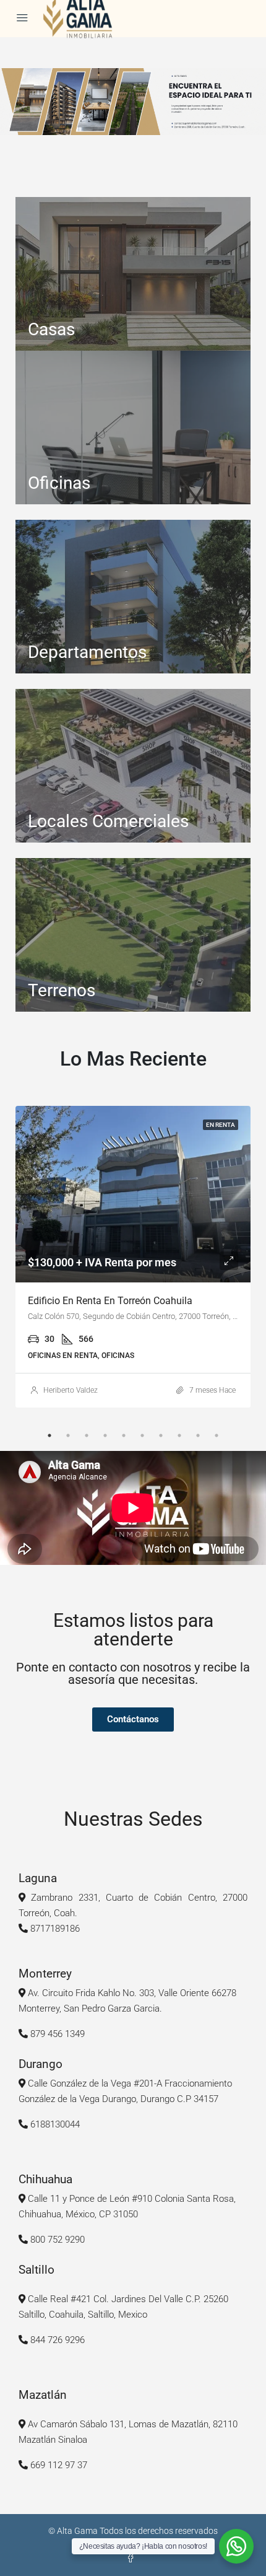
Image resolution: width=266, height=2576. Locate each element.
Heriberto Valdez (71, 1390)
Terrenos (62, 990)
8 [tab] (179, 1435)
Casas (51, 329)
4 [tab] (105, 1435)
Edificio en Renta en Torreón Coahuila (110, 1301)
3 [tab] (87, 1435)
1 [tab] (49, 1435)
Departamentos (87, 652)
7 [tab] (161, 1435)
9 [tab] (198, 1435)
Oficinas (59, 483)
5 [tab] (124, 1435)
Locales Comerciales (108, 821)
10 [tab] (217, 1435)
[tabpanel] (133, 1257)
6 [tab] (142, 1435)
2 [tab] (68, 1435)
